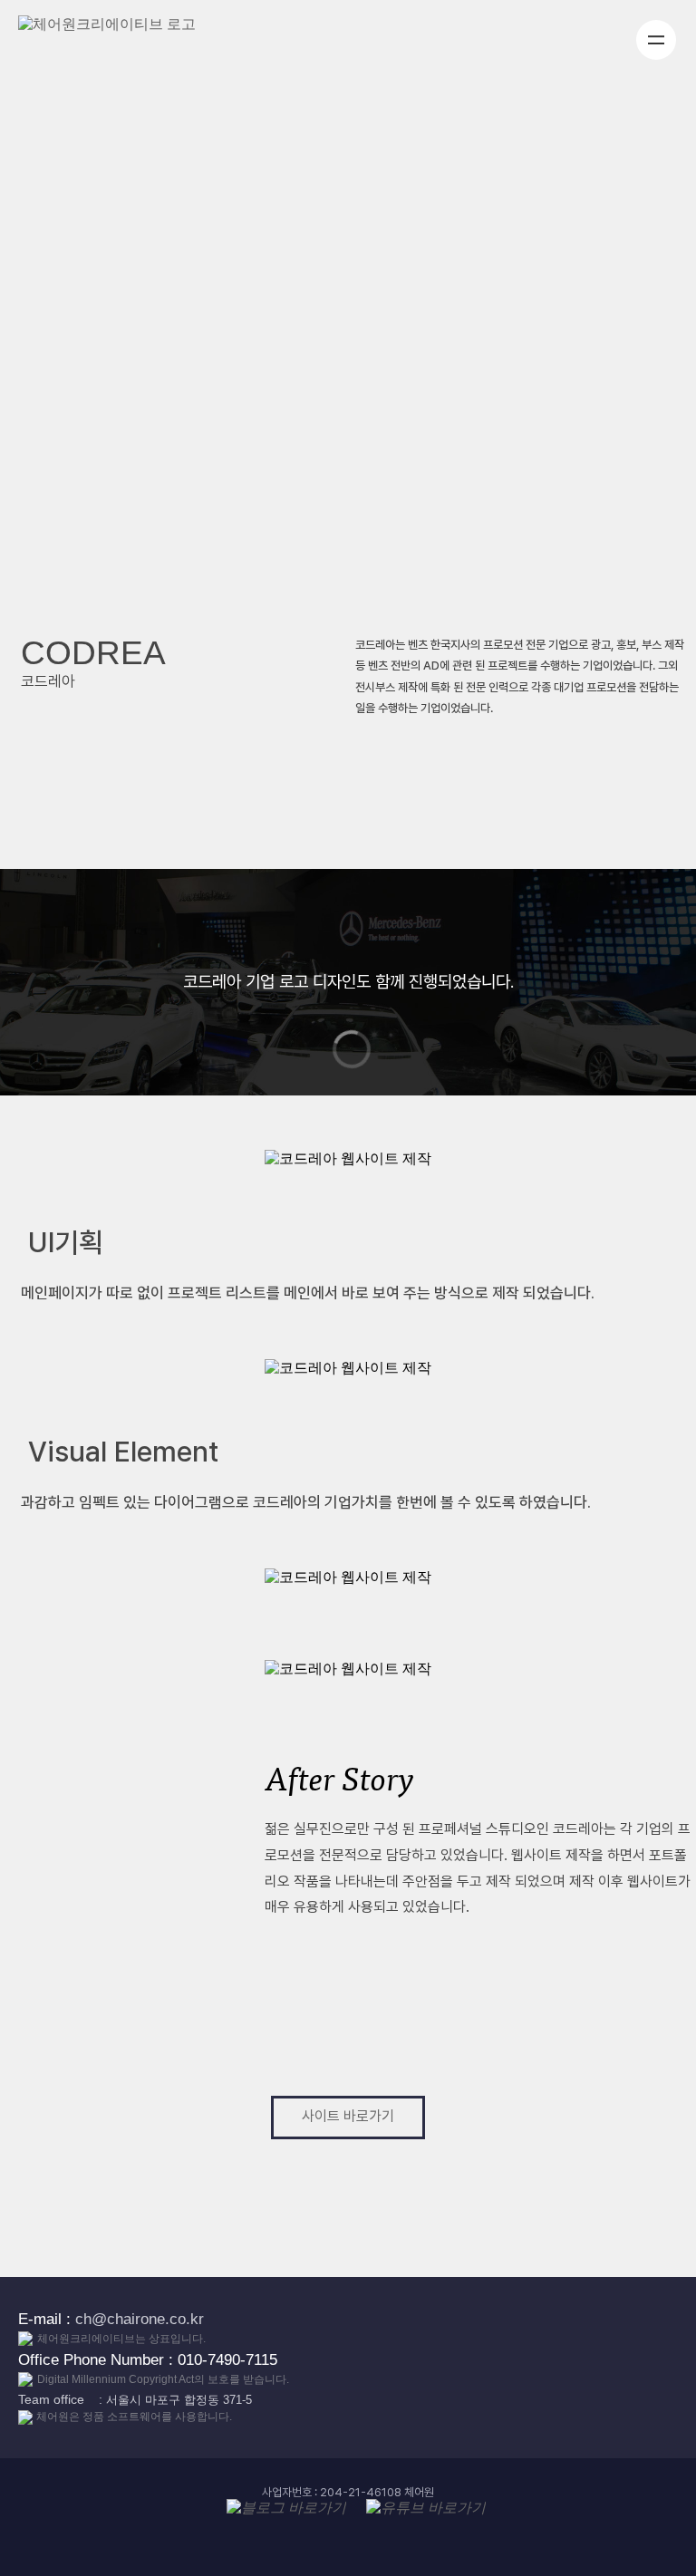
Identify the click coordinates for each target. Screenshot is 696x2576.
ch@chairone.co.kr (140, 2319)
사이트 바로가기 (348, 2116)
